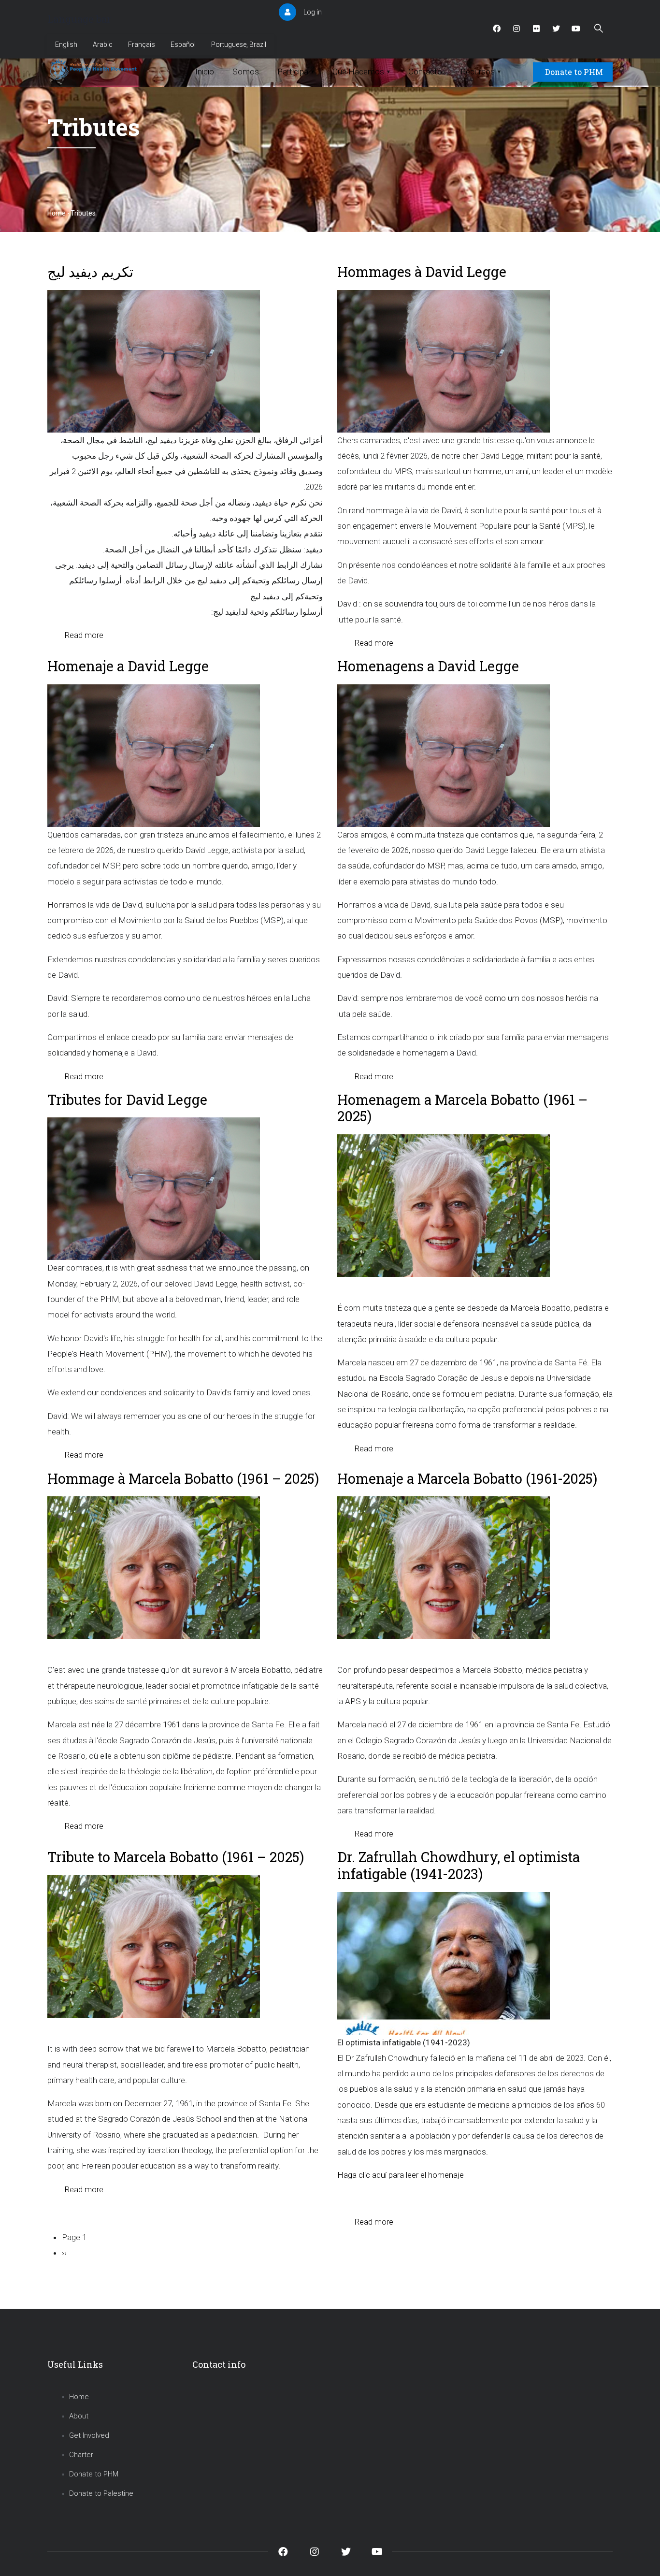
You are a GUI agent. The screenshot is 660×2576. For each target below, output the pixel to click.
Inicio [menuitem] (205, 72)
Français (142, 44)
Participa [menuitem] (296, 72)
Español (183, 44)
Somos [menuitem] (246, 72)
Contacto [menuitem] (425, 72)
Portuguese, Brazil (239, 44)
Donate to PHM (574, 72)
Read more (84, 635)
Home (57, 213)
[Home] (94, 70)
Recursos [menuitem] (481, 72)
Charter (81, 2455)
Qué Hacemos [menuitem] (361, 72)
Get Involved (89, 2435)
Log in (313, 12)
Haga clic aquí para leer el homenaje (401, 2175)
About (79, 2416)
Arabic (103, 44)
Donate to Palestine (101, 2493)
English (66, 44)
